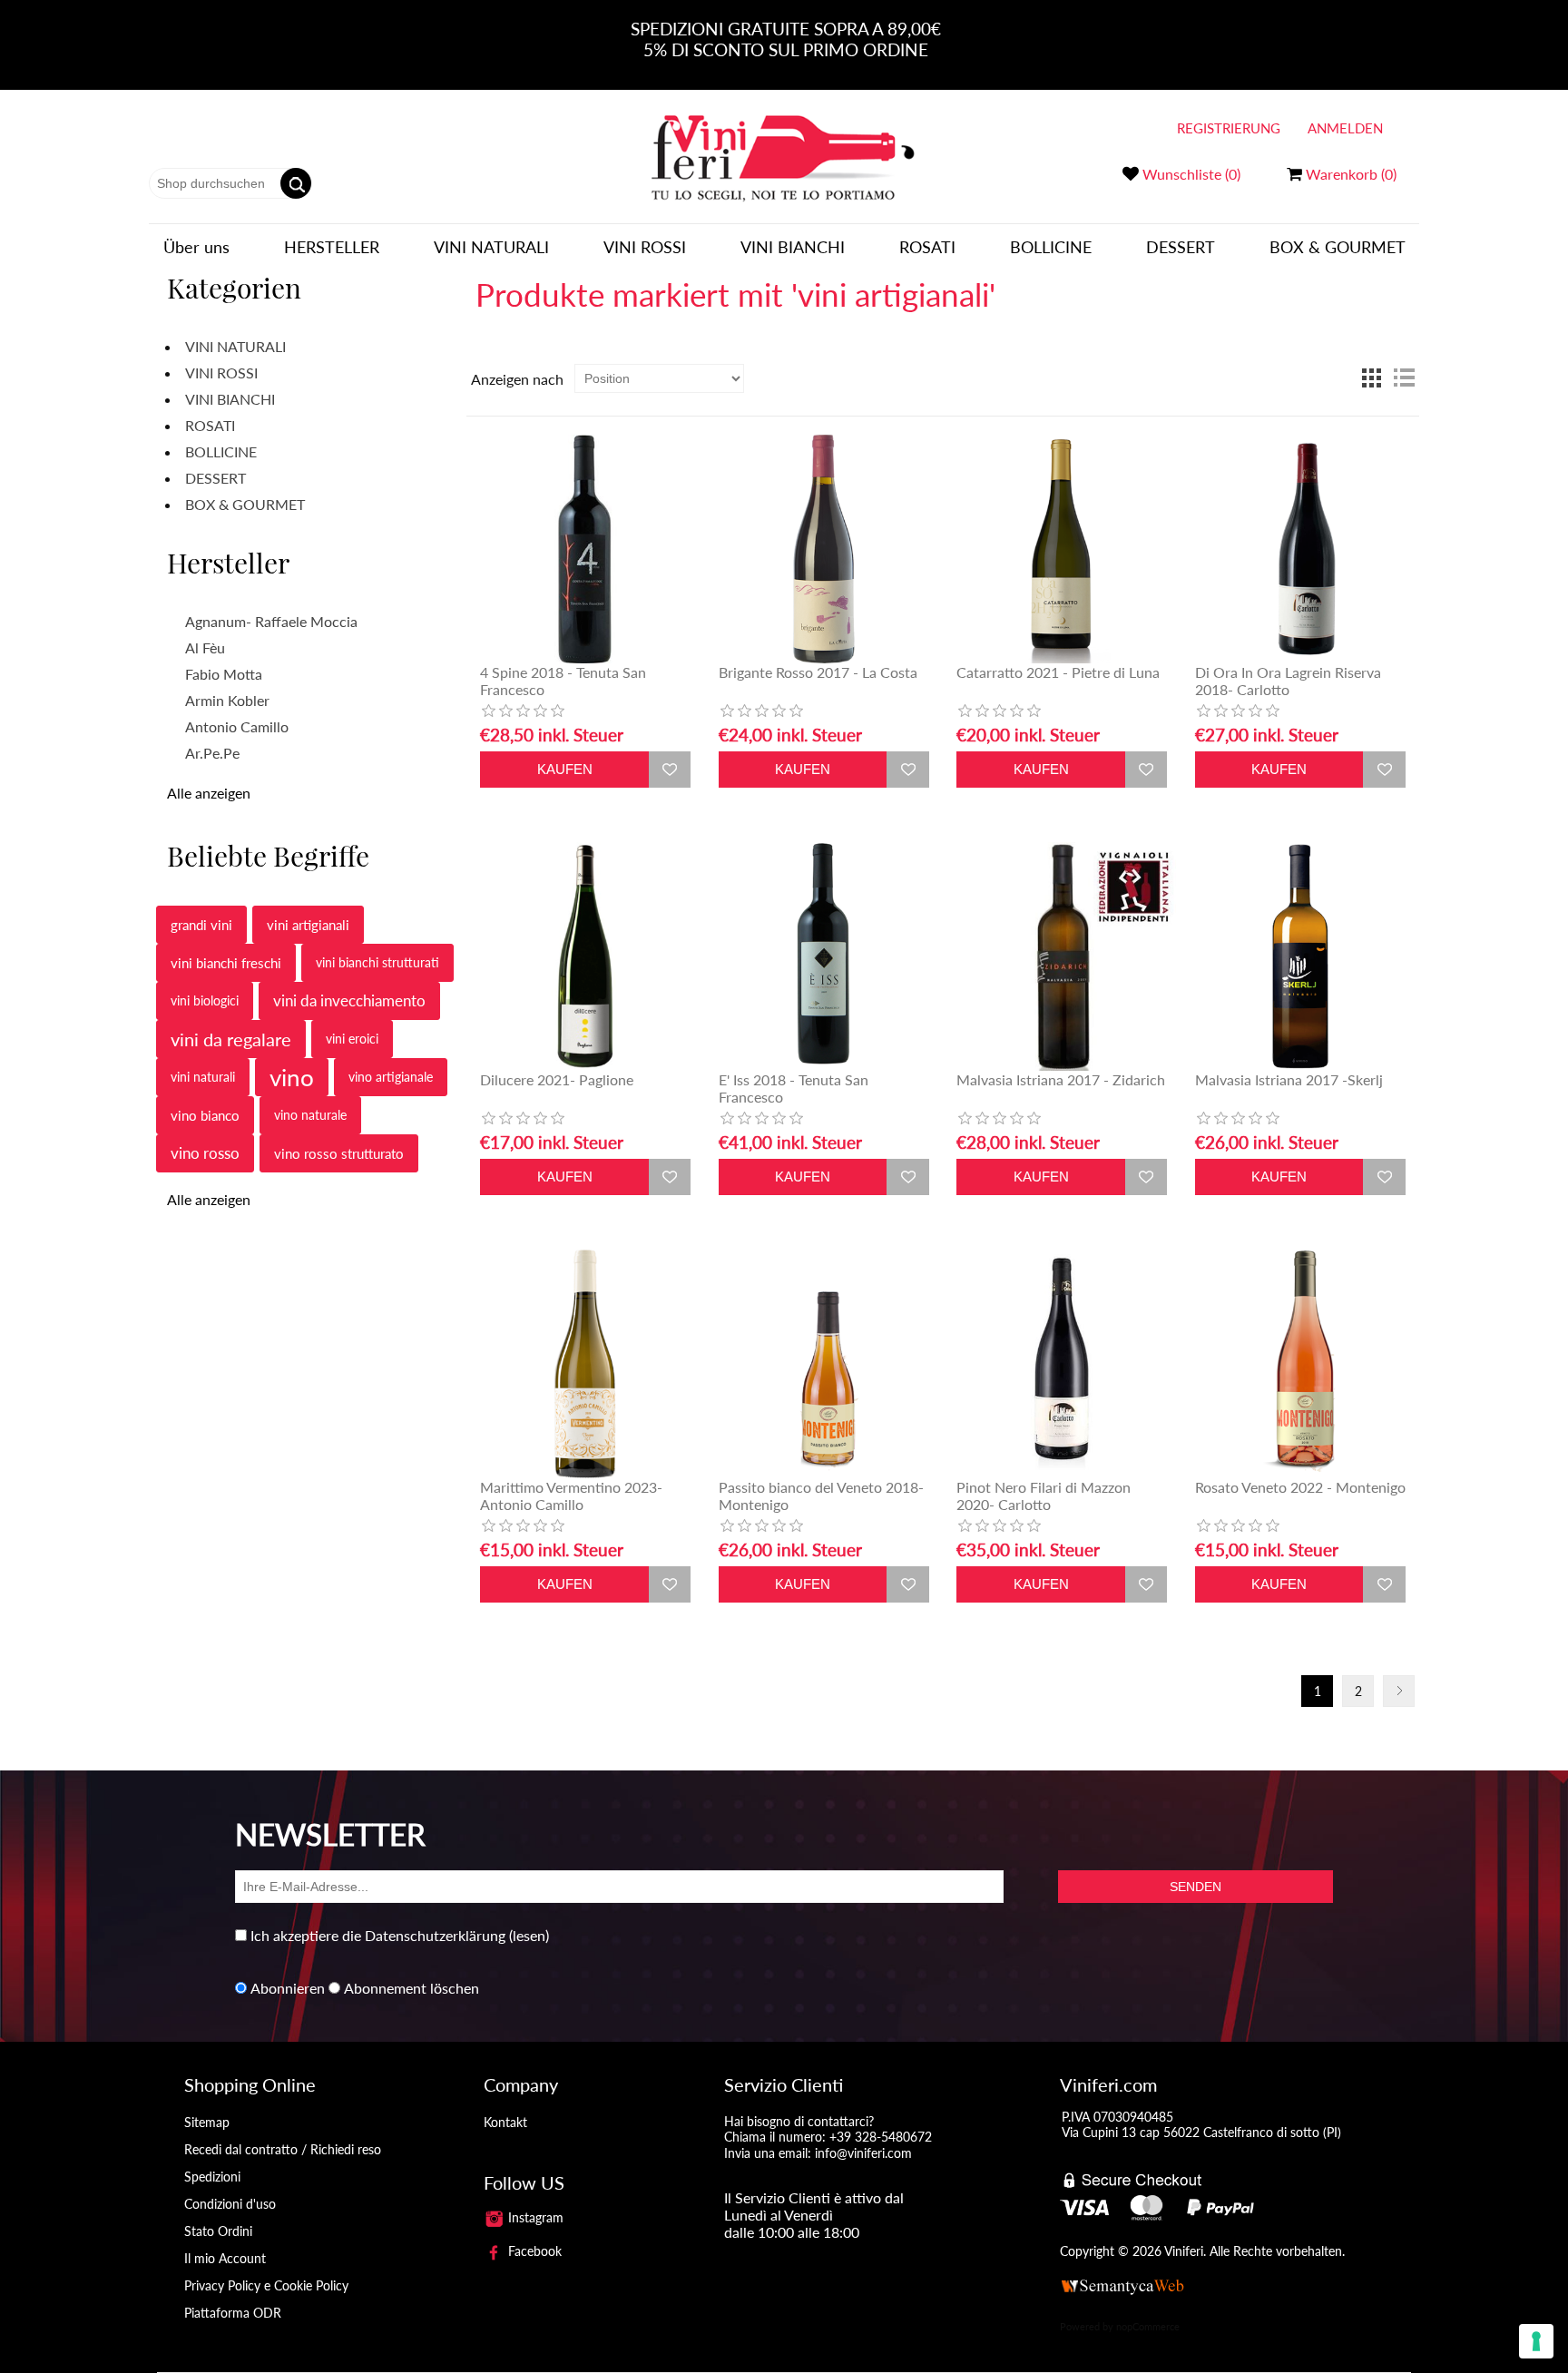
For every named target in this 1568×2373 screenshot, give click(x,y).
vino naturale (310, 1115)
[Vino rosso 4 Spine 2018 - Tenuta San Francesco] (585, 549)
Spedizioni (212, 2177)
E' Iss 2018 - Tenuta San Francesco (794, 1088)
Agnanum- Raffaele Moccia (271, 621)
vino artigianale (391, 1077)
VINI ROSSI (645, 247)
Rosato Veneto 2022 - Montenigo (1300, 1487)
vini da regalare (231, 1039)
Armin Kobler (227, 700)
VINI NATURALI (491, 247)
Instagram (534, 2217)
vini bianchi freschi (226, 963)
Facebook (533, 2251)
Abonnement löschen (412, 1988)
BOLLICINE (1051, 247)
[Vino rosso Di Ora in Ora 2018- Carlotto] (1300, 549)
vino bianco (205, 1115)
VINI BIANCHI (793, 247)
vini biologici (205, 1000)
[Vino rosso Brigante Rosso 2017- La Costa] (824, 549)
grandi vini (201, 925)
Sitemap (207, 2122)
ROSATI (927, 247)
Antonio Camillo (237, 726)
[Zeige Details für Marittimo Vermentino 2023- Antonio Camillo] (585, 1364)
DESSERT (1181, 247)
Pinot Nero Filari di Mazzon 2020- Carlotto (1044, 1495)
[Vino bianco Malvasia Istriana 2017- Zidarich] (1062, 956)
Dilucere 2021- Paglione (557, 1079)
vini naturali (203, 1077)
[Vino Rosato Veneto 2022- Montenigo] (1300, 1364)
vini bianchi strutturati (377, 962)
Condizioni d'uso (230, 2204)
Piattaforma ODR (233, 2313)
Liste (1404, 378)
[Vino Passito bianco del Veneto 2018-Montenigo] (824, 1364)
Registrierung (1229, 128)
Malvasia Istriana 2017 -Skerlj (1289, 1079)
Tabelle (1371, 378)
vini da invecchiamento (349, 1000)
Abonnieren (288, 1988)
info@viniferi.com (863, 2153)
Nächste (1399, 1691)
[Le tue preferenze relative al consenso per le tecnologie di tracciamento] (1536, 2341)
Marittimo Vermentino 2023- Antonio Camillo (571, 1495)
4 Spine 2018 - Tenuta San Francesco (563, 681)
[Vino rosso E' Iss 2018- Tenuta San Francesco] (824, 956)
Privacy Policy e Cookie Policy (266, 2285)
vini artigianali (308, 925)
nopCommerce (1148, 2326)
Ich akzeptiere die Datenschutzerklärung (378, 1935)
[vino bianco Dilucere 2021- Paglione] (585, 956)
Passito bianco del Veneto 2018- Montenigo (821, 1495)
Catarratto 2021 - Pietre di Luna (1058, 672)
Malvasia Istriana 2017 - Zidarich (1061, 1079)
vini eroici (352, 1039)
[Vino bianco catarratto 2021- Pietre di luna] (1062, 549)
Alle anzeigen (209, 793)
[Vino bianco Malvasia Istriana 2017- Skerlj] (1300, 956)
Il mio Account (225, 2258)
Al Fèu (205, 647)
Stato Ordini (218, 2231)
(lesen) (529, 1935)
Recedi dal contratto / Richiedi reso (283, 2149)
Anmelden (1345, 128)
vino (292, 1077)
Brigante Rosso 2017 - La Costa (818, 672)
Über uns (196, 247)
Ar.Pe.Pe (212, 753)
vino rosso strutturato (339, 1153)
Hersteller (332, 247)
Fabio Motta (224, 674)
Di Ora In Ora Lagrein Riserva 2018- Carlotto (1288, 681)
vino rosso (205, 1153)
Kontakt (505, 2122)
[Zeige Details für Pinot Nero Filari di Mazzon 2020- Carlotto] (1062, 1364)
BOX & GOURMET (1338, 247)
